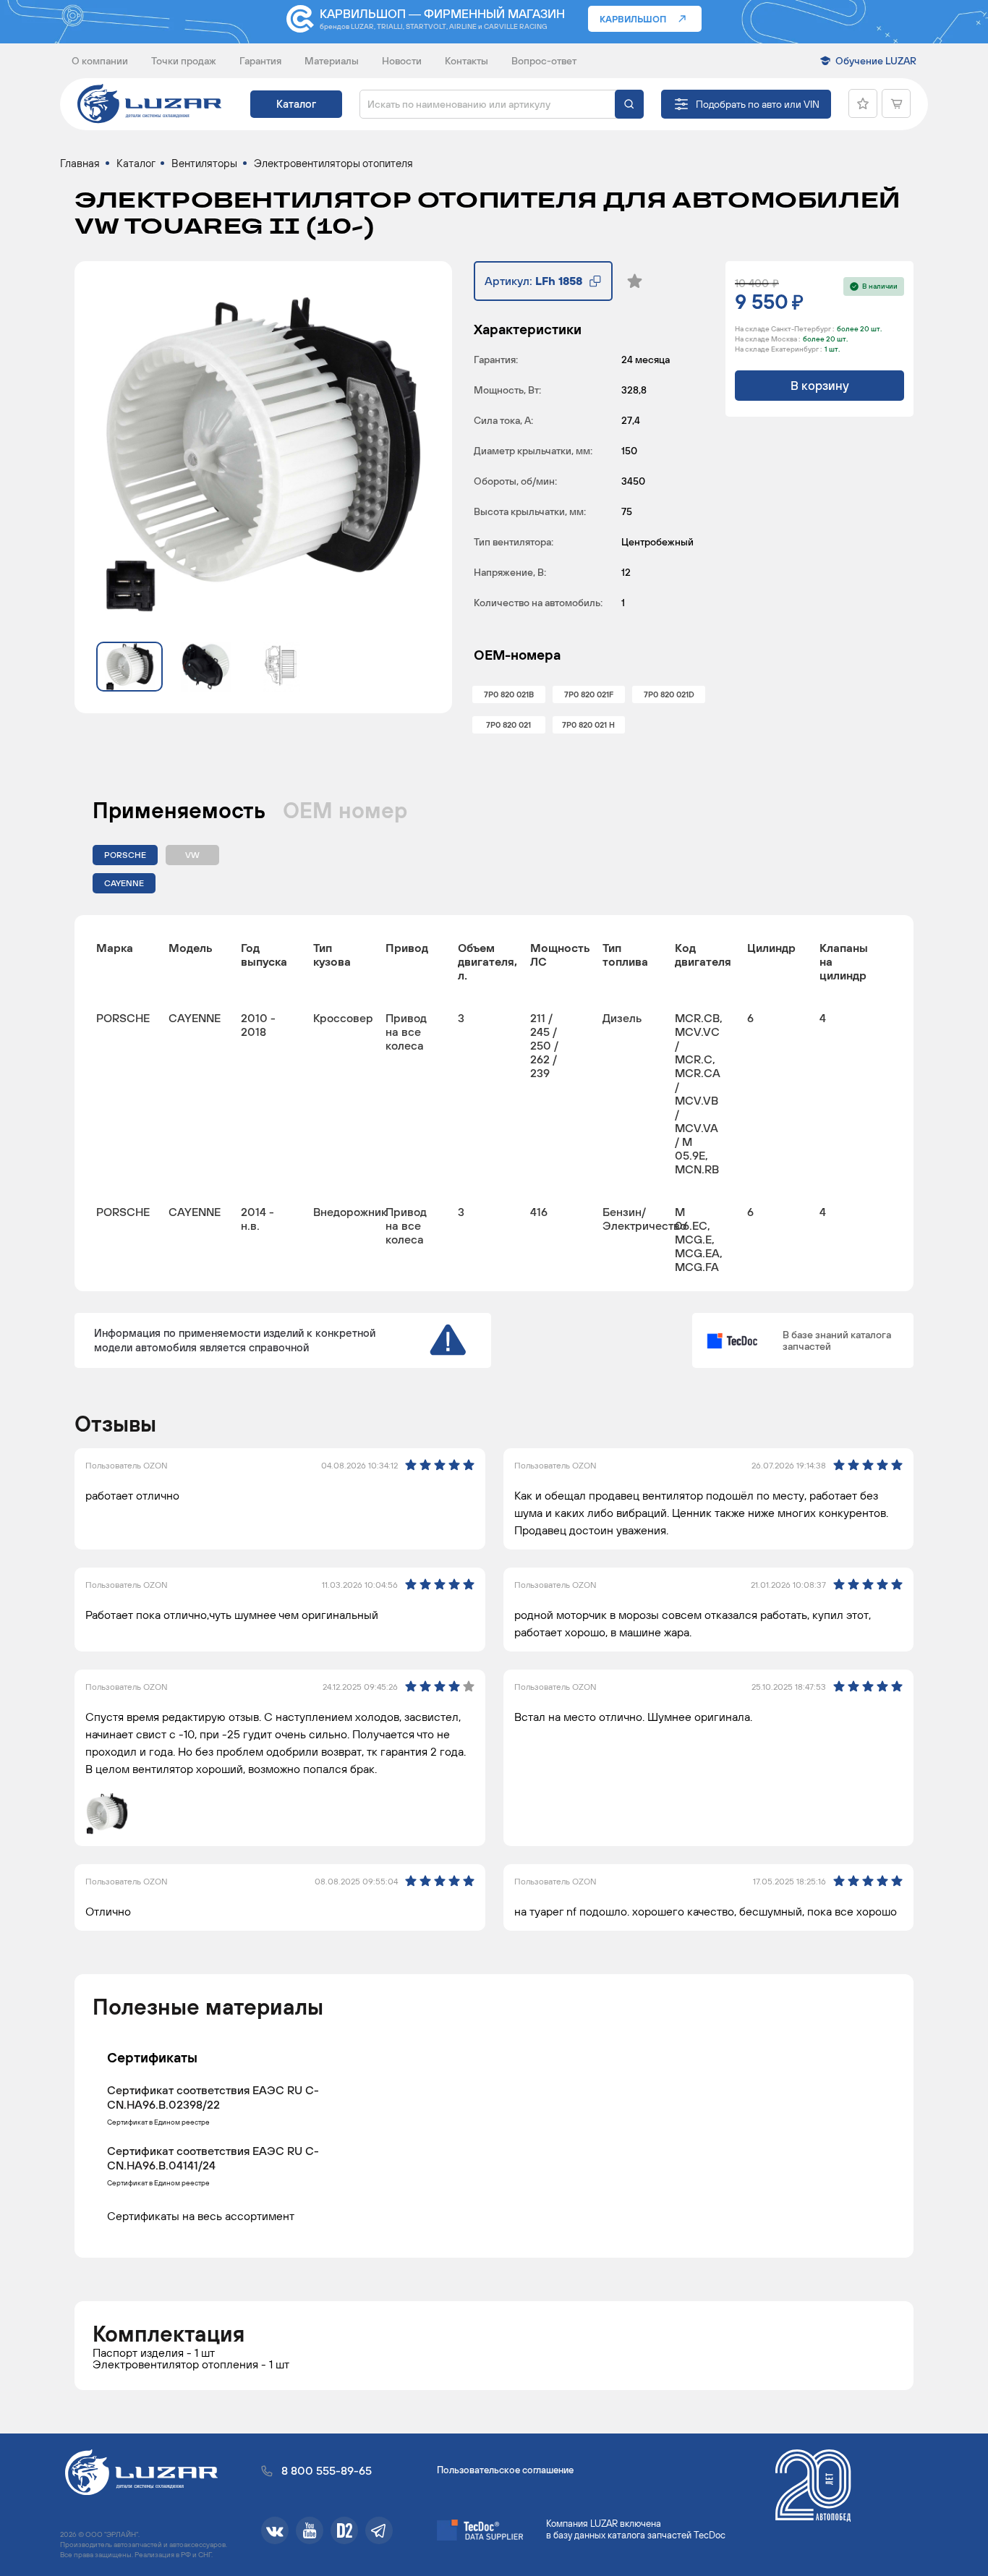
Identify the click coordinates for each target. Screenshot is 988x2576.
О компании (100, 61)
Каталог (296, 104)
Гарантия (260, 61)
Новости (402, 61)
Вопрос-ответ (544, 61)
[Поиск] (629, 104)
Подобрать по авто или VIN (758, 104)
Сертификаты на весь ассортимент (201, 2215)
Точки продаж (184, 61)
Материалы (332, 61)
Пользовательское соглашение (505, 2470)
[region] (494, 1103)
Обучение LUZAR (876, 61)
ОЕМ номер (345, 810)
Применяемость (179, 810)
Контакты (467, 61)
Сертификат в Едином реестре (158, 2122)
